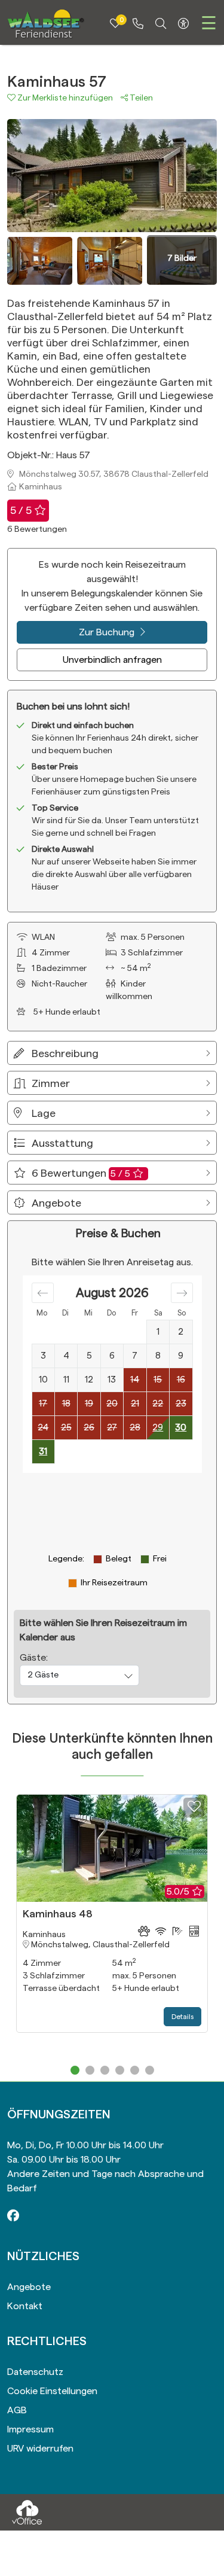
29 (158, 1428)
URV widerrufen (40, 2449)
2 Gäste (43, 1675)
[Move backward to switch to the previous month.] (43, 1293)
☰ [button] (209, 24)
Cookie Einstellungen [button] (52, 2391)
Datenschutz (35, 2372)
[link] (138, 24)
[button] (64, 98)
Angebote (29, 2287)
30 (181, 1428)
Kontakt (25, 2306)
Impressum (30, 2429)
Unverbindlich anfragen (112, 660)
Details (182, 2017)
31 (43, 1452)
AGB (17, 2410)
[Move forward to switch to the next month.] (182, 1293)
